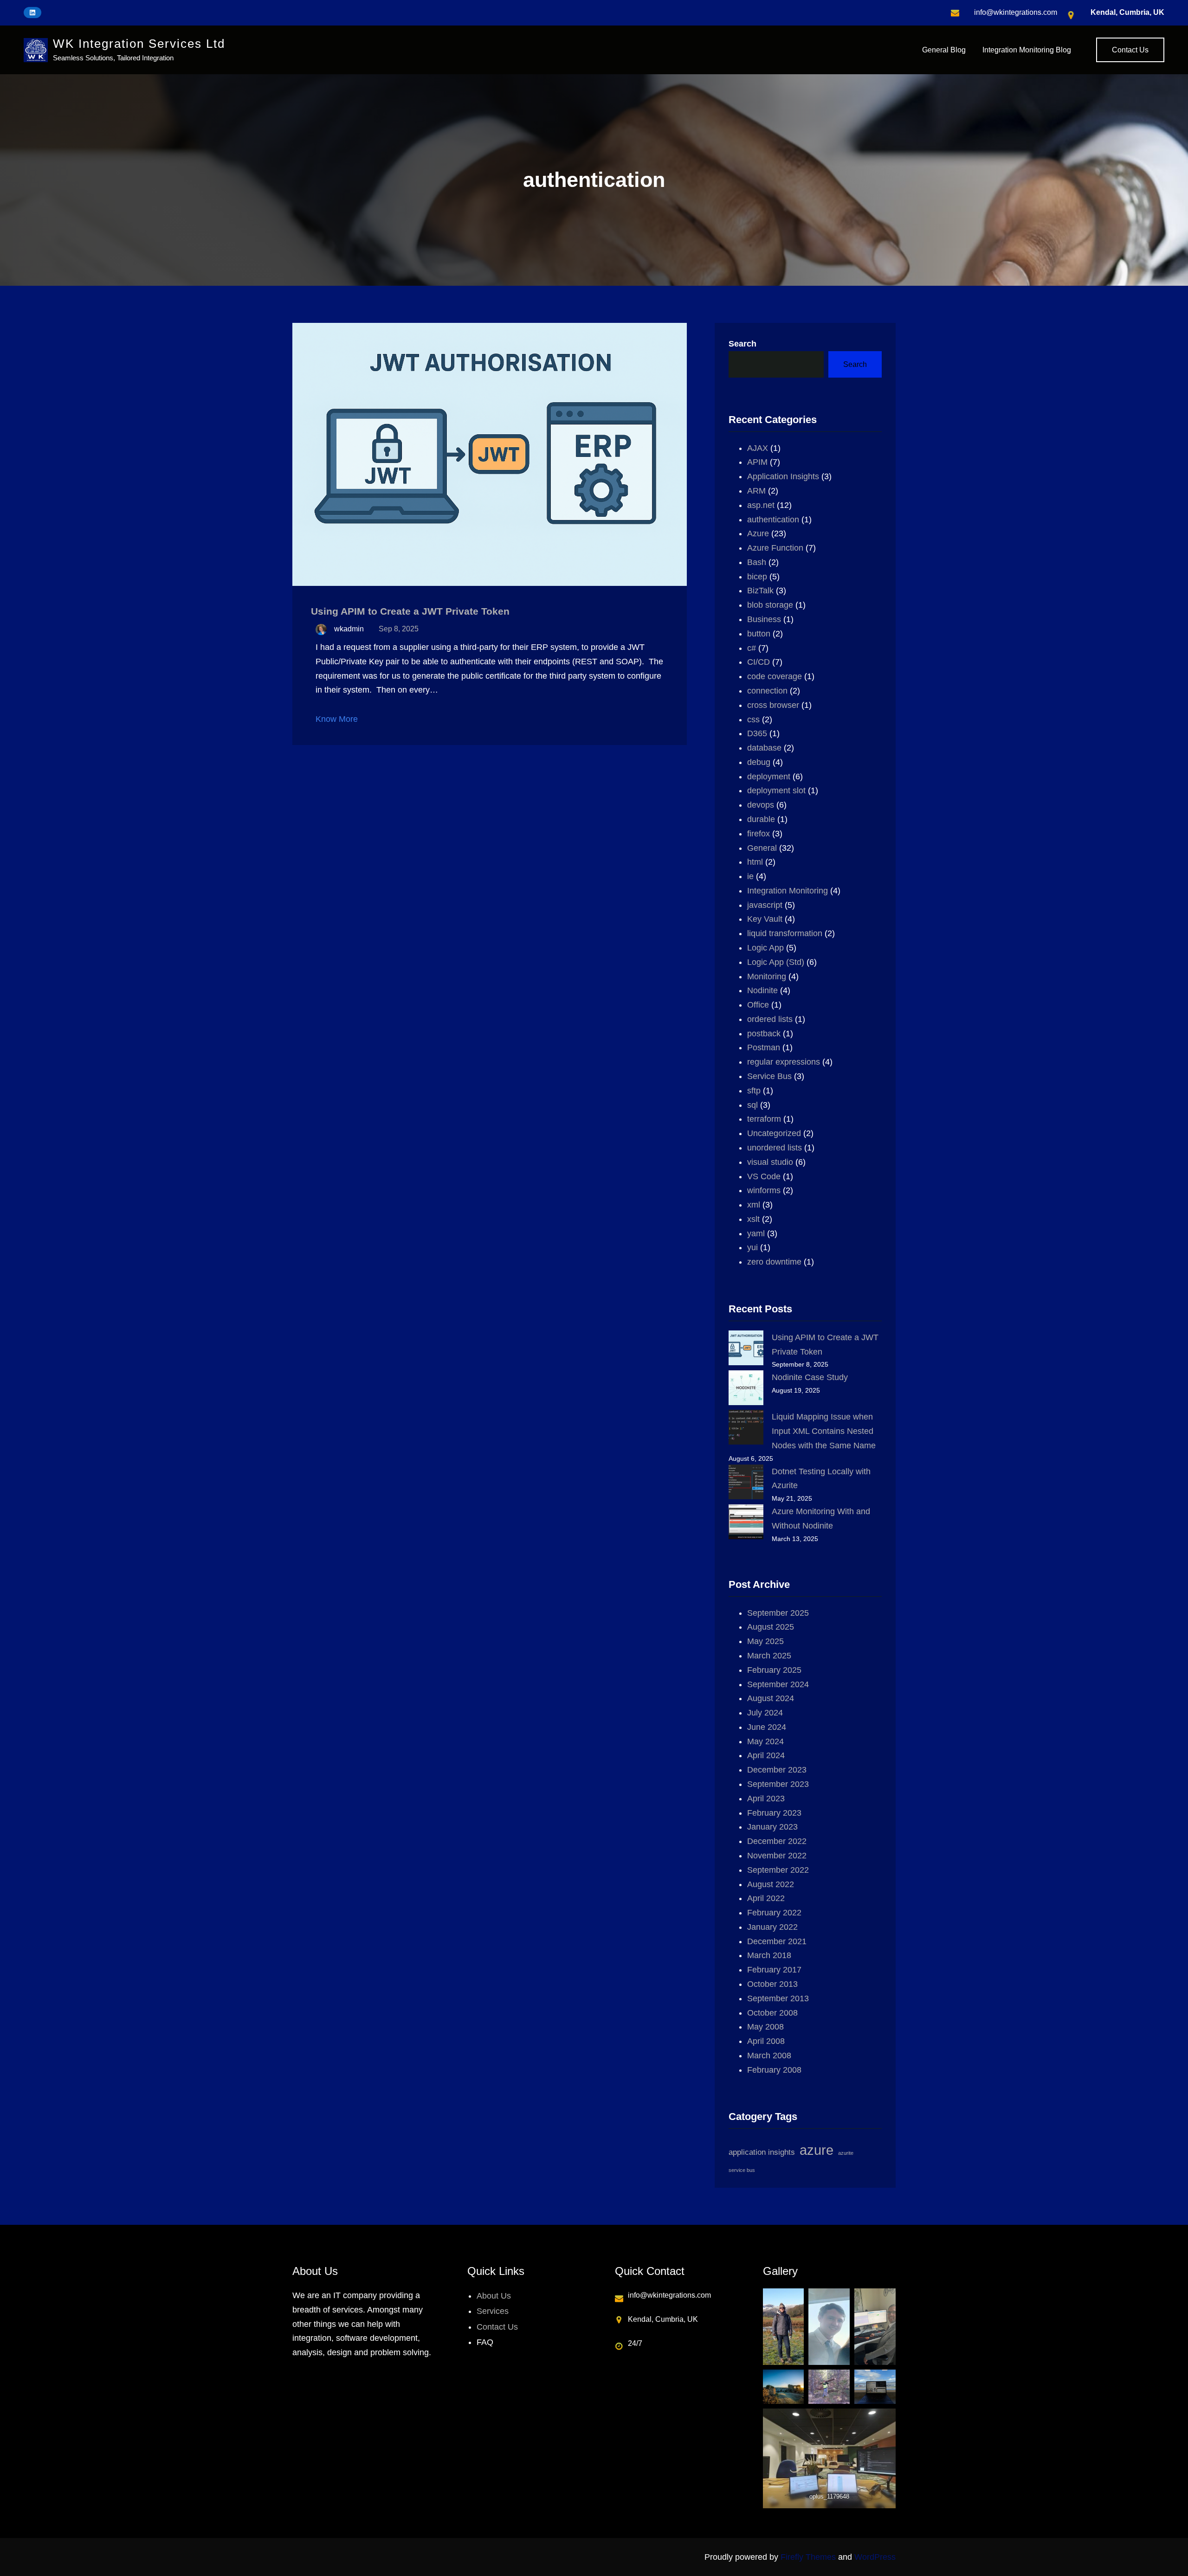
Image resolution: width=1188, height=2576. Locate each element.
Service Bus (769, 1076)
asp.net (761, 505)
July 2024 (765, 1713)
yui (752, 1247)
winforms (764, 1190)
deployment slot (776, 790)
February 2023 (774, 1813)
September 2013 (778, 1998)
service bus (742, 2170)
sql (752, 1105)
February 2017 (774, 1970)
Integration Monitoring (788, 891)
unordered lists (775, 1148)
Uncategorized (774, 1133)
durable (761, 819)
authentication (773, 520)
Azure (758, 533)
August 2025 (771, 1627)
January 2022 (772, 1927)
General (762, 848)
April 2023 (766, 1799)
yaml (756, 1233)
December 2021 (777, 1941)
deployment (769, 777)
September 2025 (778, 1613)
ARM (756, 491)
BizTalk (760, 591)
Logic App (765, 948)
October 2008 (772, 2013)
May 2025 (765, 1641)
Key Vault (765, 919)
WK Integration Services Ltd (139, 44)
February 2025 (774, 1670)
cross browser (773, 705)
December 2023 (777, 1770)
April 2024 (766, 1755)
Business (764, 619)
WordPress (875, 2557)
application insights (762, 2152)
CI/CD (759, 662)
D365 (757, 733)
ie (750, 876)
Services (493, 2311)
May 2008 (765, 2027)
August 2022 (771, 1884)
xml (754, 1205)
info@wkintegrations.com (1016, 12)
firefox (759, 834)
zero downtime (774, 1262)
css (753, 719)
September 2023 (778, 1784)
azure (817, 2150)
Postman (764, 1047)
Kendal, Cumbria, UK (1127, 12)
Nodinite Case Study (810, 1377)
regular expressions (784, 1062)
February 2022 (774, 1913)
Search (742, 344)
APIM (757, 462)
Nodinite (762, 990)
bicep (757, 577)
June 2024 (767, 1727)
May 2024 (765, 1741)
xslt (753, 1219)
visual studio (770, 1162)
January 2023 (772, 1827)
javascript (765, 905)
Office (758, 1005)
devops (761, 805)
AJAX (758, 448)
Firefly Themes (808, 2557)
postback (764, 1034)
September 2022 (778, 1870)
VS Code (764, 1176)
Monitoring (767, 976)
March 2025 (769, 1656)
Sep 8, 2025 (399, 629)
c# (752, 648)
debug (759, 762)
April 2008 (766, 2041)
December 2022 (777, 1841)
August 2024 (771, 1698)
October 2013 (772, 1984)
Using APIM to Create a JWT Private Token (410, 611)
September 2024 (778, 1684)
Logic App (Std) (776, 962)
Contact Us (1130, 50)
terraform (764, 1119)
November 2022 (777, 1856)
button (759, 634)
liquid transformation (785, 933)
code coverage (775, 676)
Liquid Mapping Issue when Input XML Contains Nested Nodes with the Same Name (824, 1431)
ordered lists (770, 1019)
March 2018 (769, 1955)
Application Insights (783, 476)
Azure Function (775, 548)
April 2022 (766, 1898)
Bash (757, 562)
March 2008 (769, 2056)
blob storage (770, 605)
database (764, 748)
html (755, 862)
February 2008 (774, 2070)
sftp (754, 1091)
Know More (337, 719)
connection (767, 691)
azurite (846, 2153)
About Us (494, 2296)
